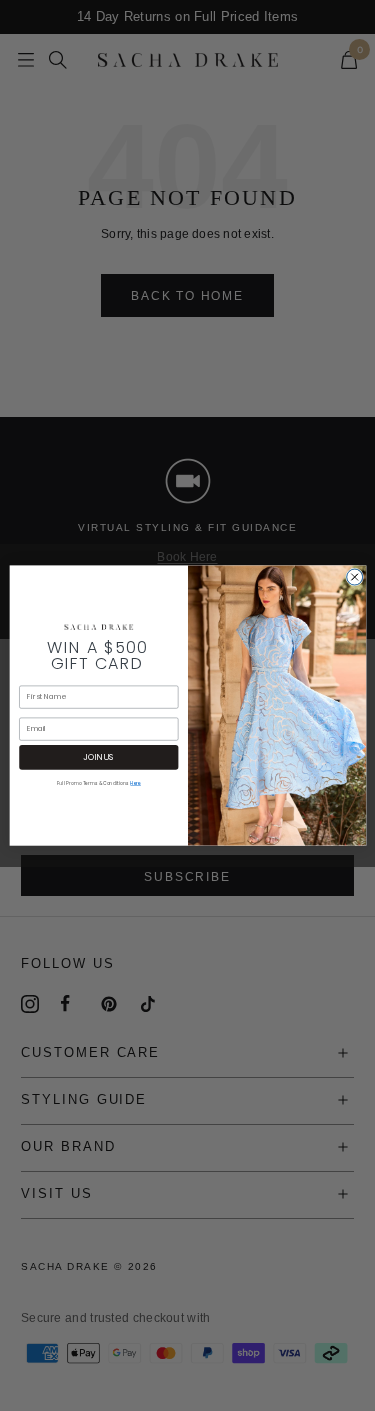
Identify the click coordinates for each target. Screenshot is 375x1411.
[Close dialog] (354, 577)
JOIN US (98, 756)
